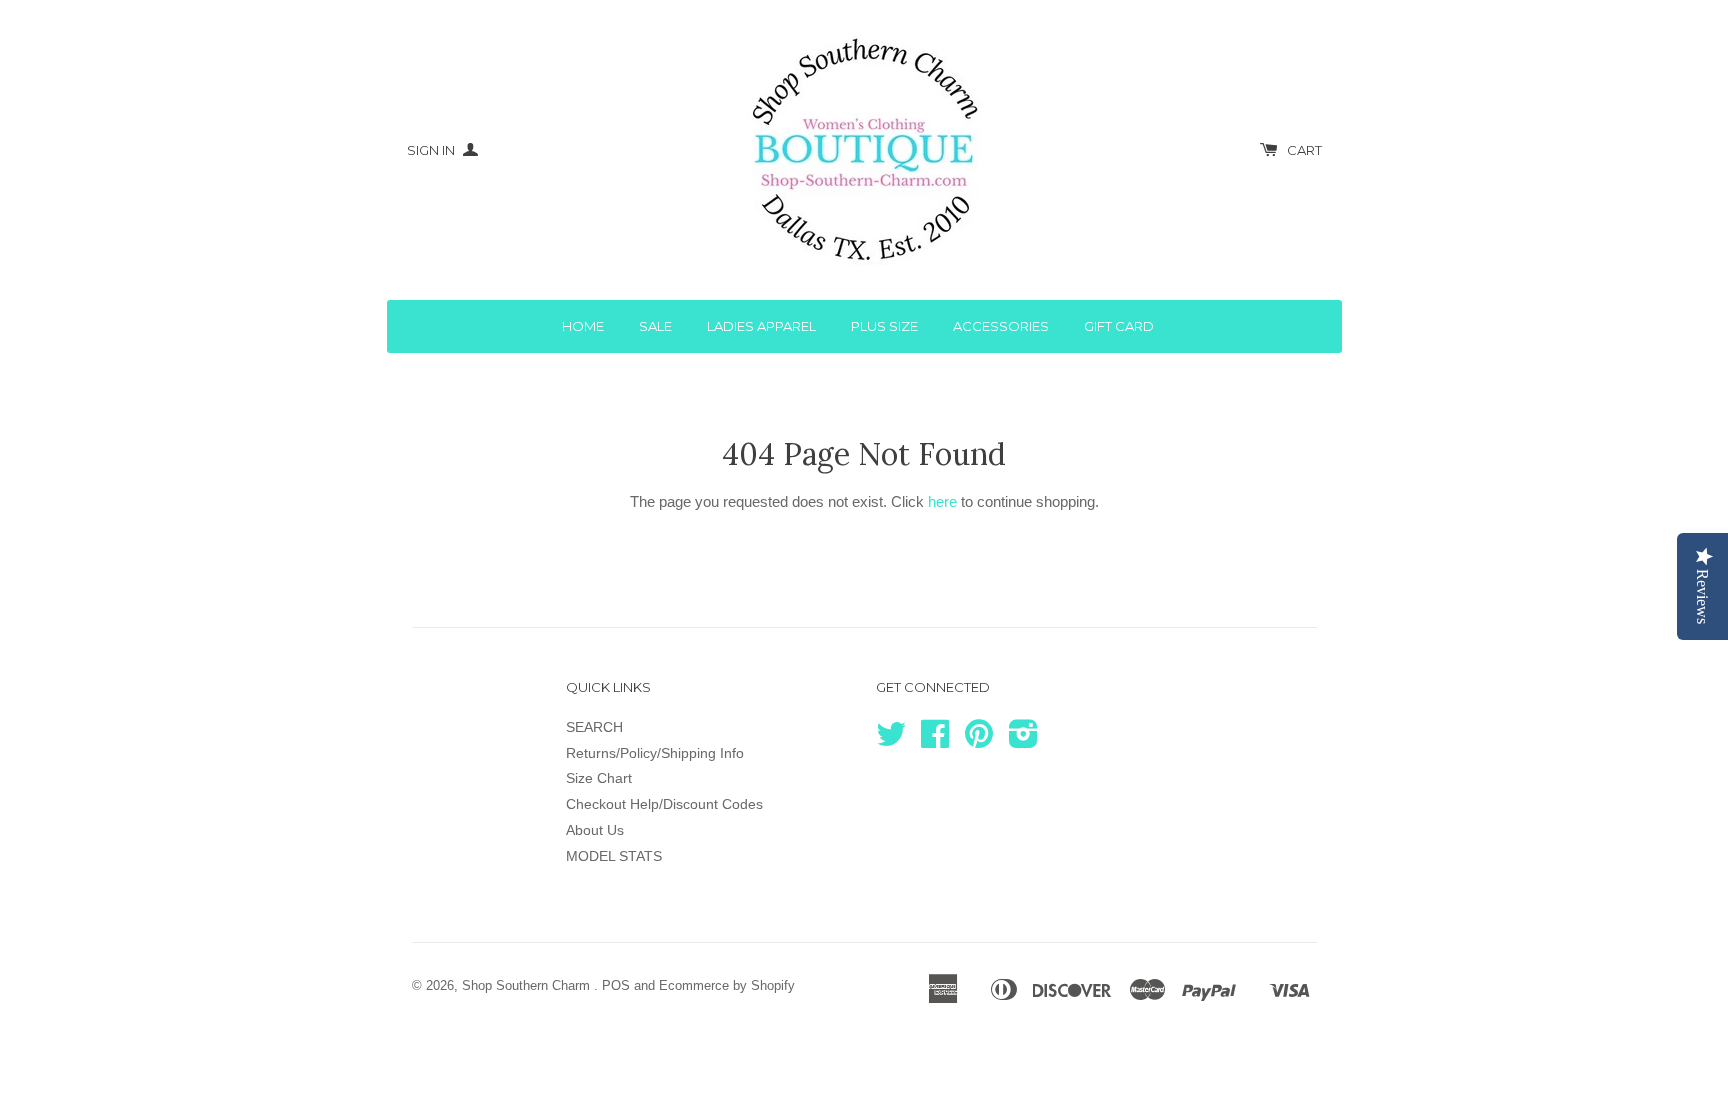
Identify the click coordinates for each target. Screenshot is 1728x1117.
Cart (1304, 150)
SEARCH (594, 727)
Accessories (1001, 326)
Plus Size (884, 326)
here (942, 501)
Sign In (432, 150)
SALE (655, 326)
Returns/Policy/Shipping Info (655, 753)
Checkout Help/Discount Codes (664, 804)
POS (616, 985)
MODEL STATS (614, 856)
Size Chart (599, 778)
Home (583, 326)
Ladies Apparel (761, 326)
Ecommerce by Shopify (727, 985)
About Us (595, 830)
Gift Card (1119, 326)
